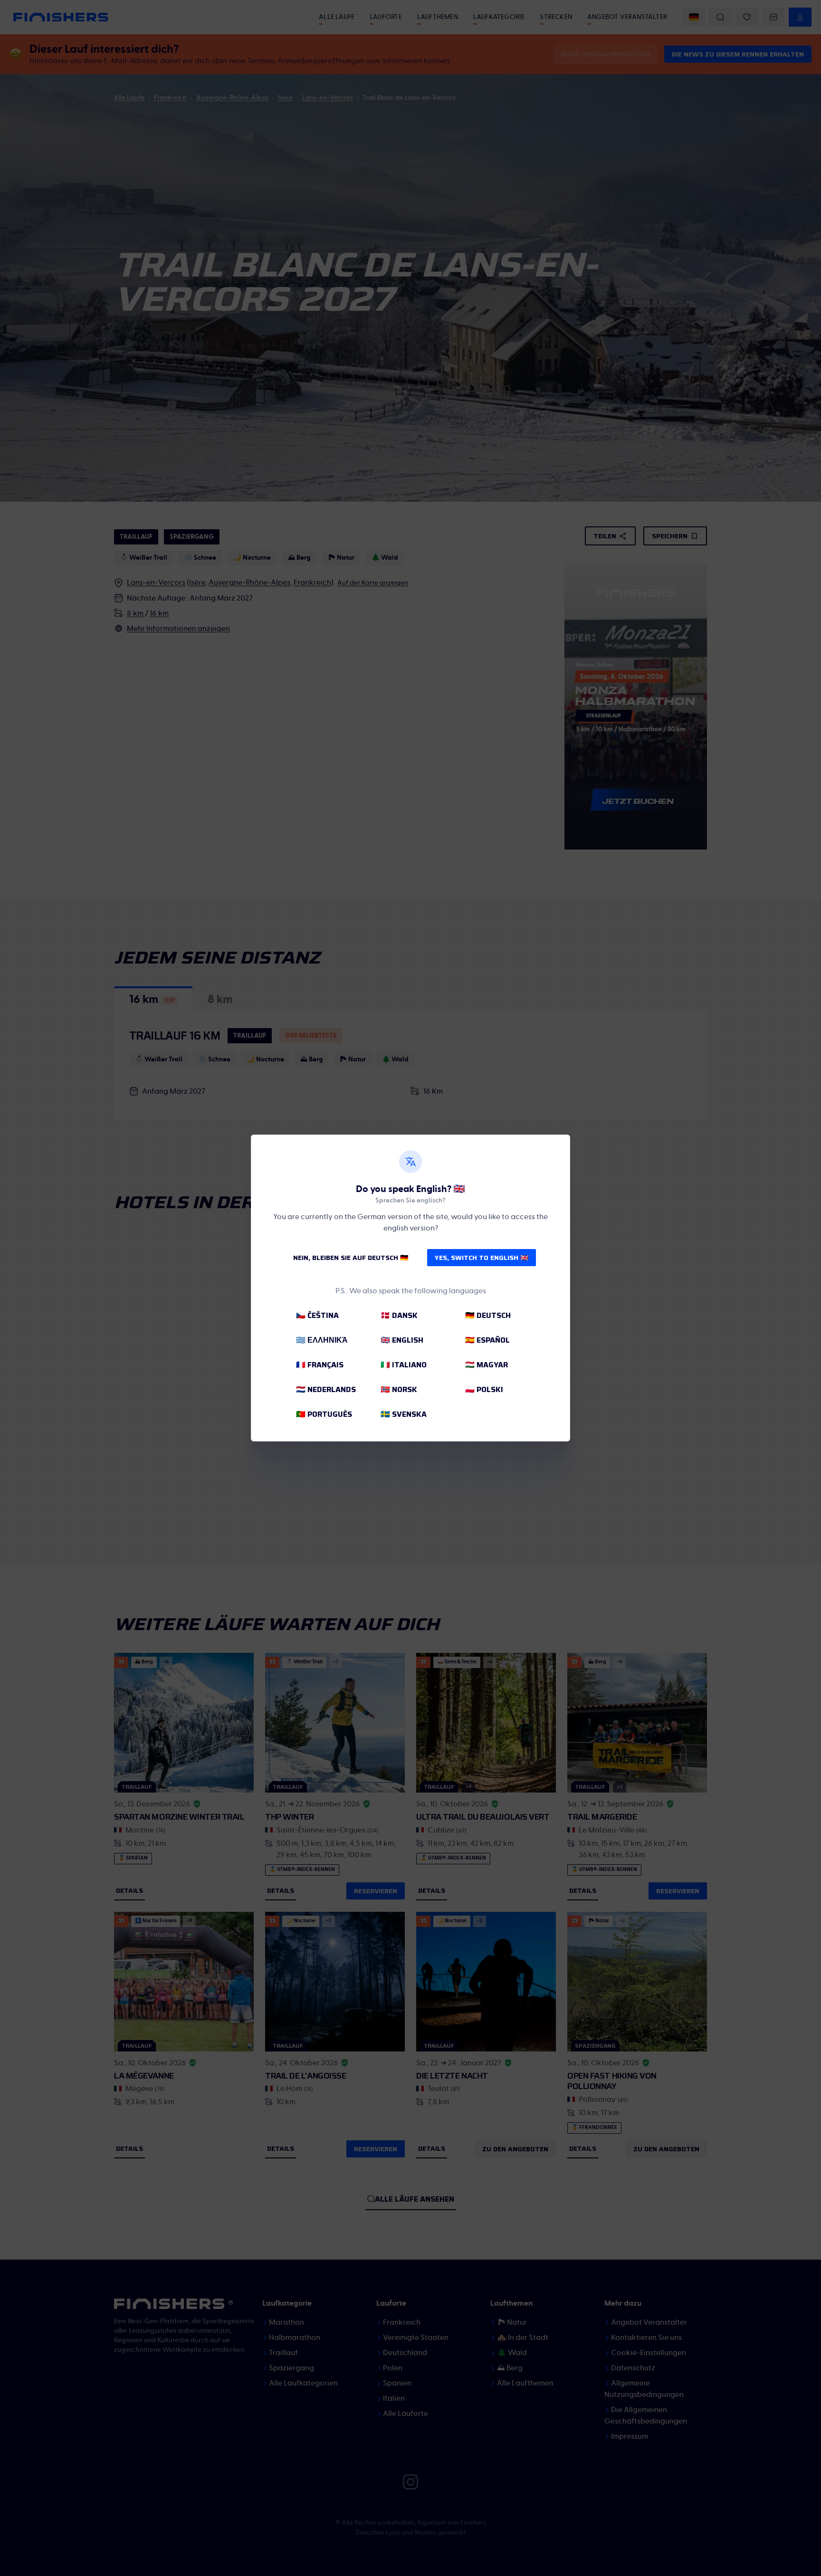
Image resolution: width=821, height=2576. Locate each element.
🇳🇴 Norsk (399, 1389)
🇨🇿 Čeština (317, 1315)
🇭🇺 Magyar (487, 1365)
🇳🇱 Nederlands (326, 1389)
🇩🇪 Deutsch (488, 1315)
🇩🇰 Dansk (399, 1315)
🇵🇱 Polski (484, 1389)
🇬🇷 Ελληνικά (322, 1340)
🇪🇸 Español (487, 1340)
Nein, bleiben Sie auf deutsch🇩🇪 (351, 1258)
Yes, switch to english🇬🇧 (482, 1258)
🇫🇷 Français (320, 1365)
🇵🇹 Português (324, 1414)
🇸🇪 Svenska (404, 1414)
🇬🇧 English (402, 1340)
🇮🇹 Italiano (404, 1365)
